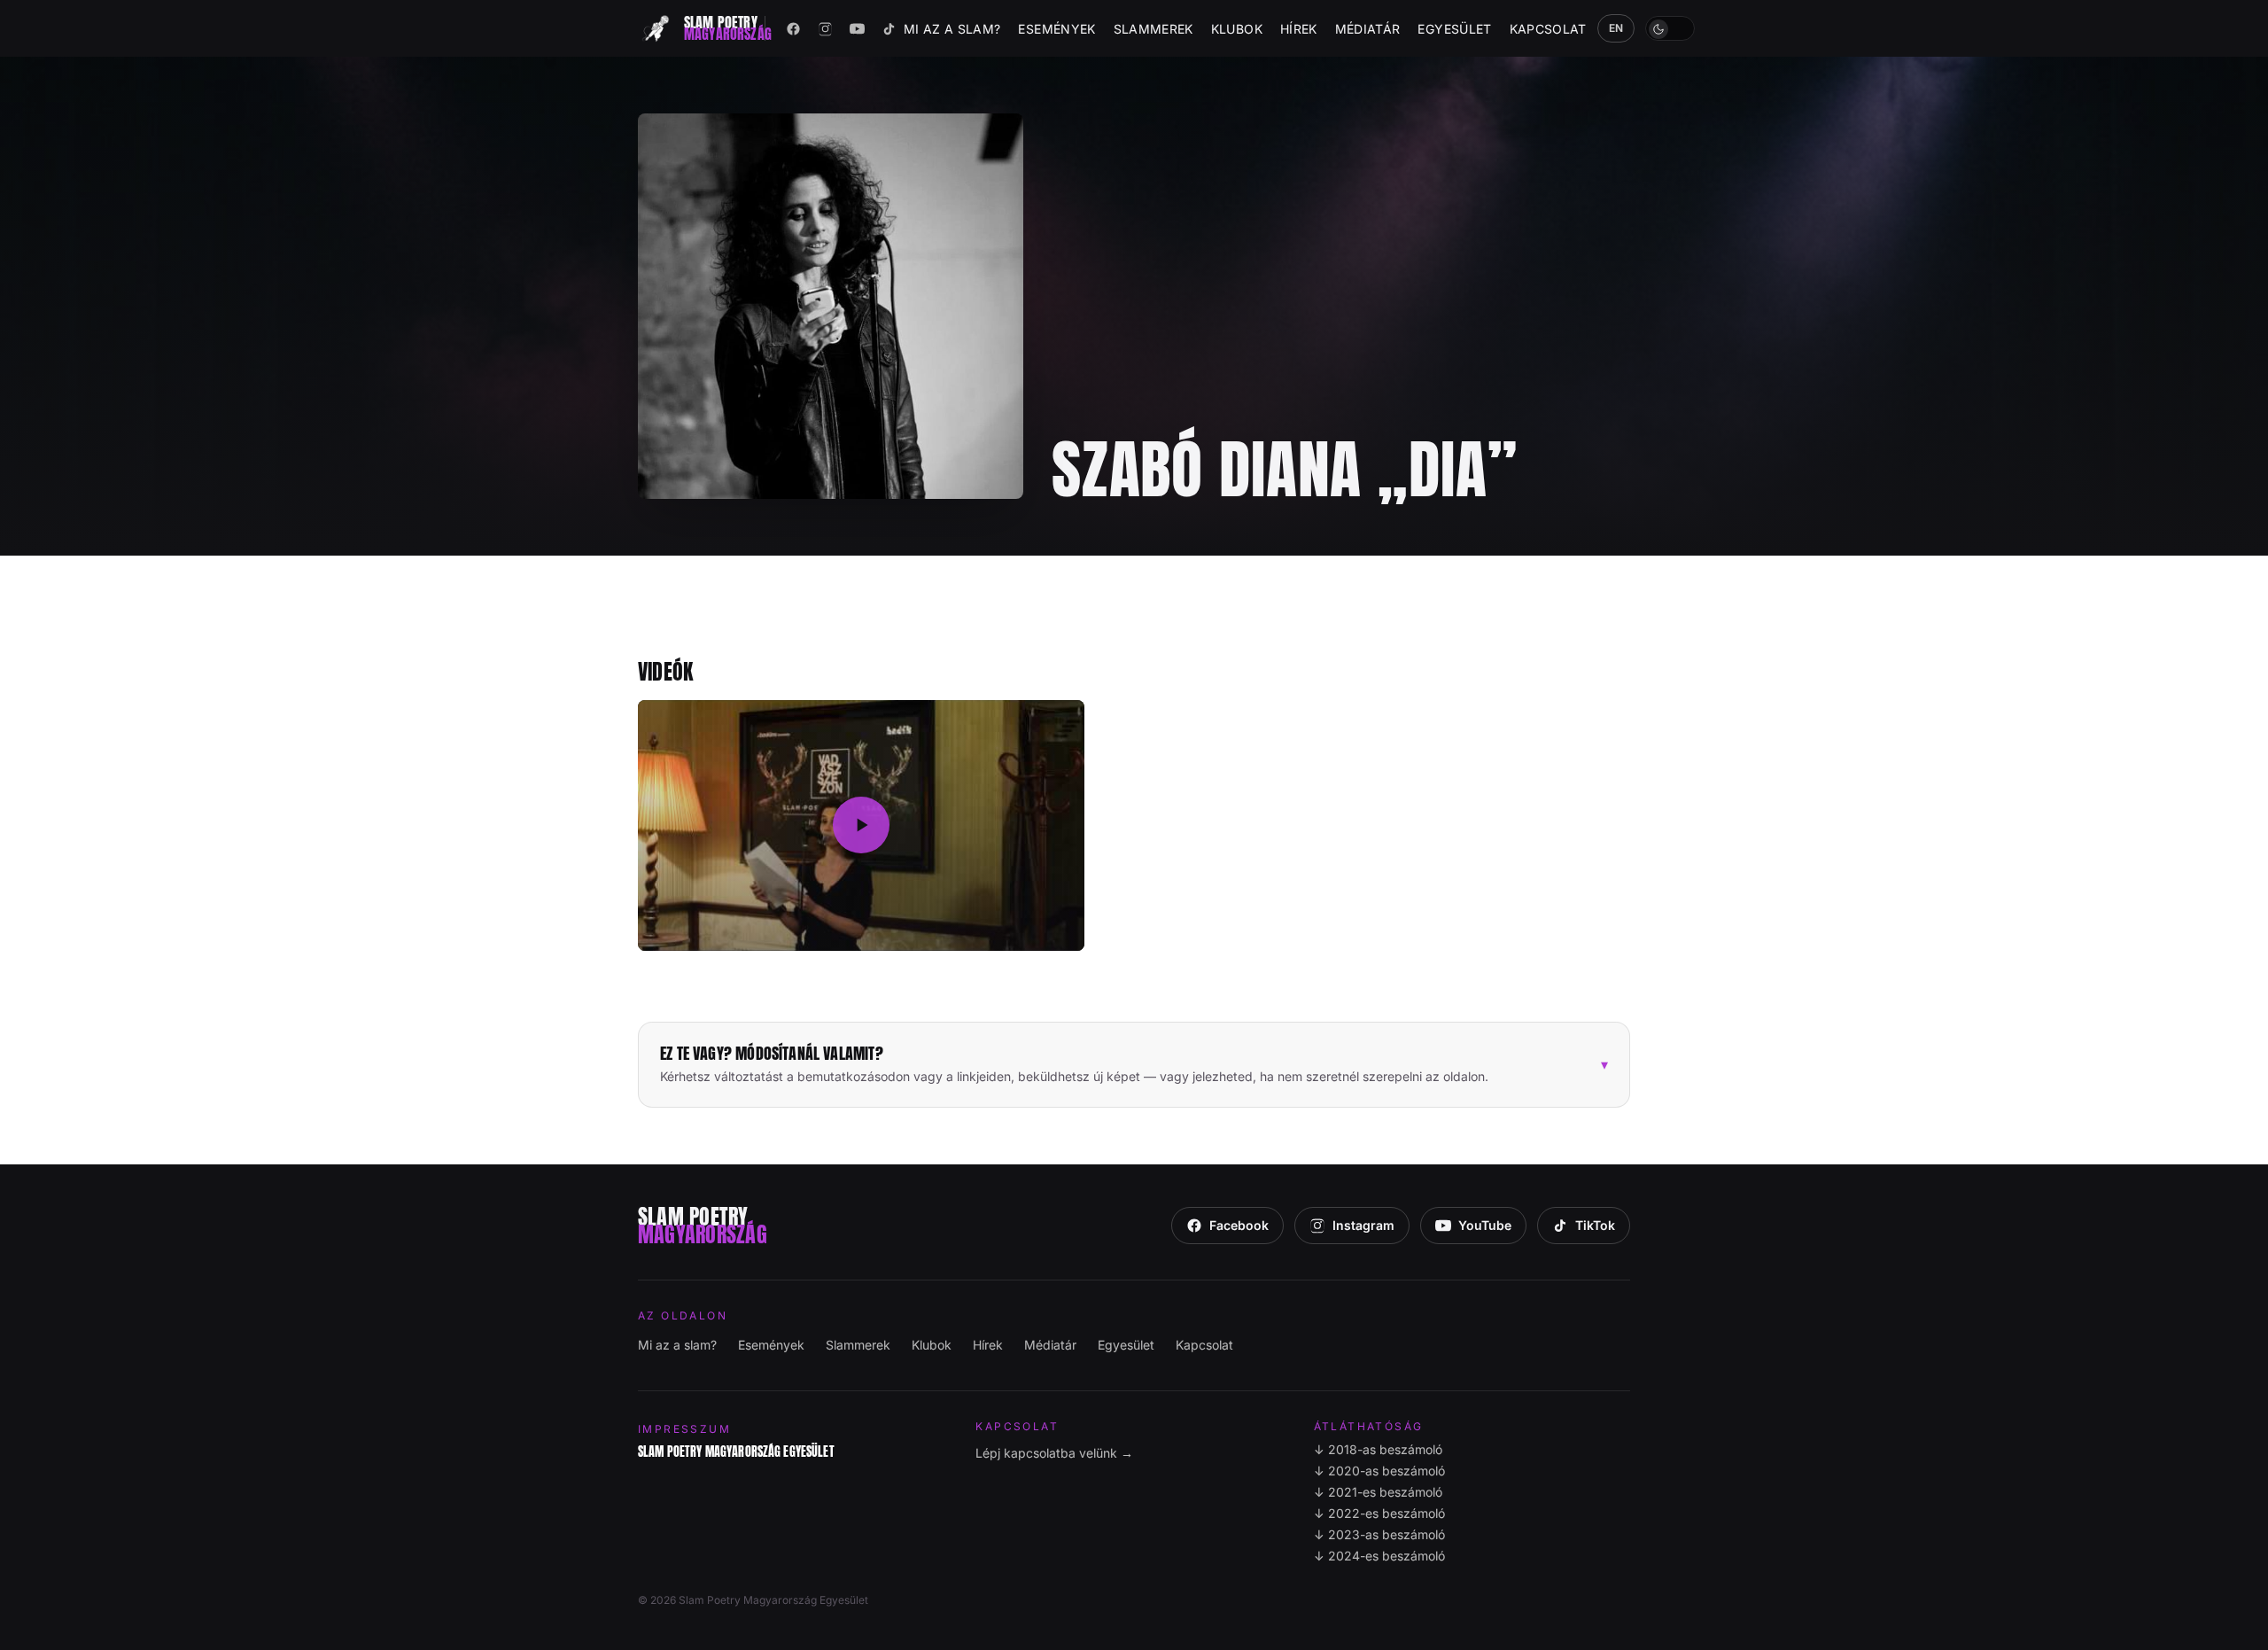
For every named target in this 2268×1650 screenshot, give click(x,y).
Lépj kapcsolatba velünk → (1054, 1453)
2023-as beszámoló (1379, 1534)
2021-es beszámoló (1378, 1492)
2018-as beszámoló (1378, 1449)
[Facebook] (794, 28)
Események (1056, 29)
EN (1616, 28)
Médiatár (1368, 29)
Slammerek (1153, 29)
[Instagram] (826, 28)
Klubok (1237, 29)
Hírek (1299, 29)
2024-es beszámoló (1379, 1556)
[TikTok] (889, 28)
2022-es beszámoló (1379, 1513)
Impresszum (684, 1429)
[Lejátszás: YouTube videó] (861, 826)
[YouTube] (858, 28)
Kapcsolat (1548, 29)
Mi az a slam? (952, 29)
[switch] (1670, 28)
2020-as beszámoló (1379, 1471)
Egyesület (1454, 29)
